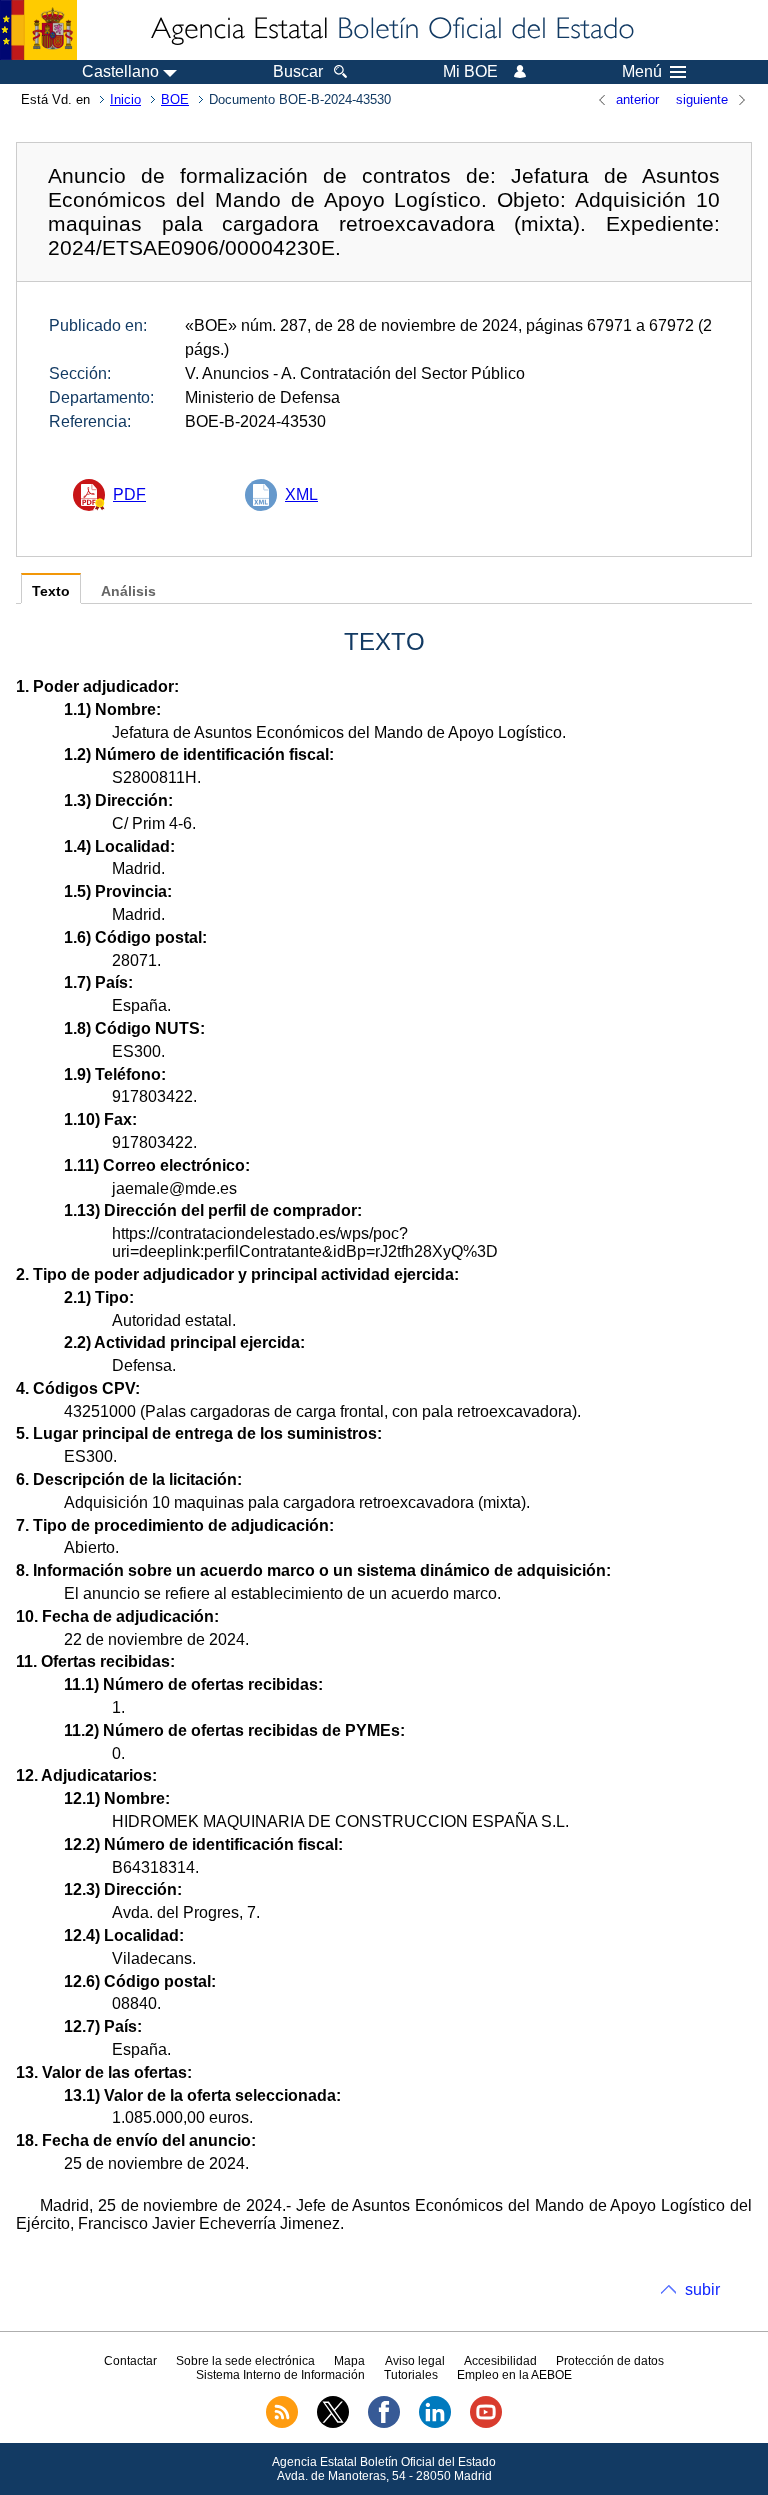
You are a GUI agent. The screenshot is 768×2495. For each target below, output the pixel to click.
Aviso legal (415, 2361)
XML (301, 494)
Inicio (125, 99)
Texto (51, 591)
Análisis (128, 591)
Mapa (349, 2361)
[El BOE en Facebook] (384, 2424)
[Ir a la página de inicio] (391, 30)
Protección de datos (610, 2361)
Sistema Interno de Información (280, 2375)
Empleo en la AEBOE (514, 2375)
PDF (129, 494)
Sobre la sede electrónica (245, 2361)
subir (702, 2289)
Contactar (130, 2361)
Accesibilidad (500, 2361)
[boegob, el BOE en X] (333, 2424)
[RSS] (282, 2424)
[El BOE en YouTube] (486, 2424)
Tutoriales (411, 2375)
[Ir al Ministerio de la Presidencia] (38, 30)
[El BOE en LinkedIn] (435, 2424)
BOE (175, 99)
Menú (642, 72)
